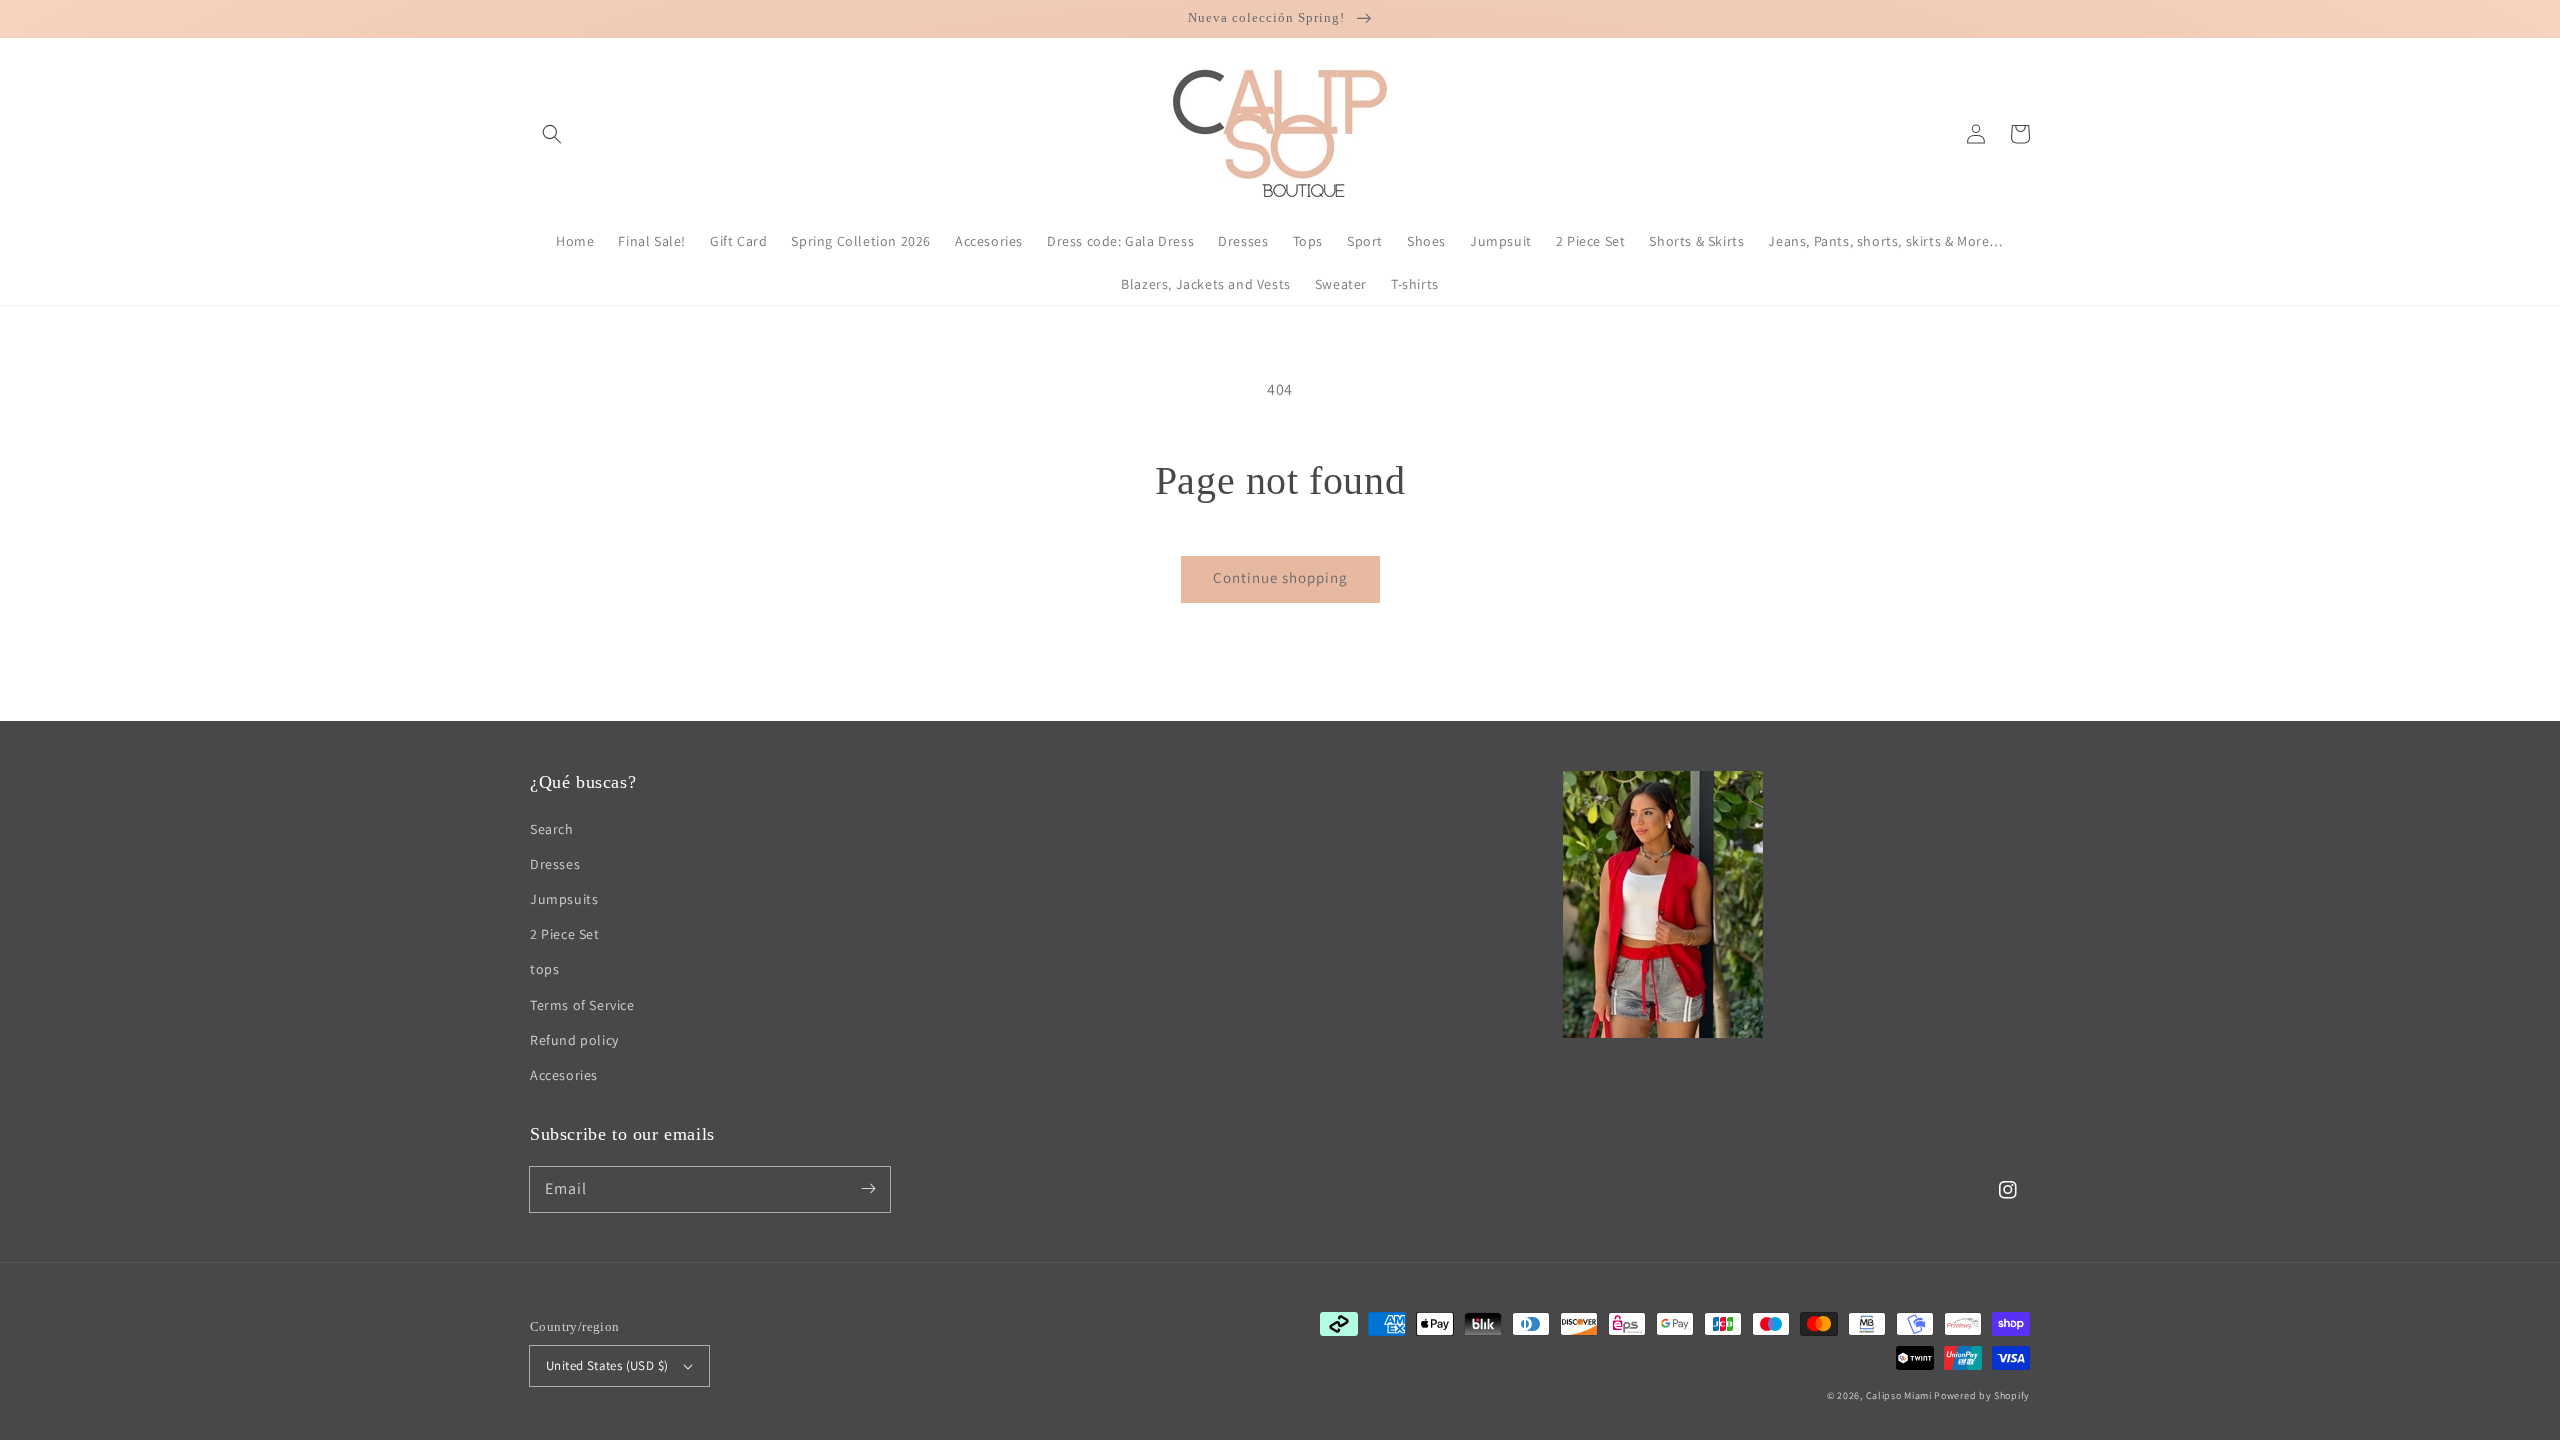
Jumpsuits (564, 899)
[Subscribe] (868, 1189)
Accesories (564, 1075)
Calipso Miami (1899, 1395)
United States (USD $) (607, 1365)
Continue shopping (1280, 577)
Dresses (555, 864)
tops (544, 969)
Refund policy (574, 1040)
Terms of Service (582, 1005)
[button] (552, 134)
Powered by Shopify (1982, 1395)
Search (552, 829)
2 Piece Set (565, 934)
